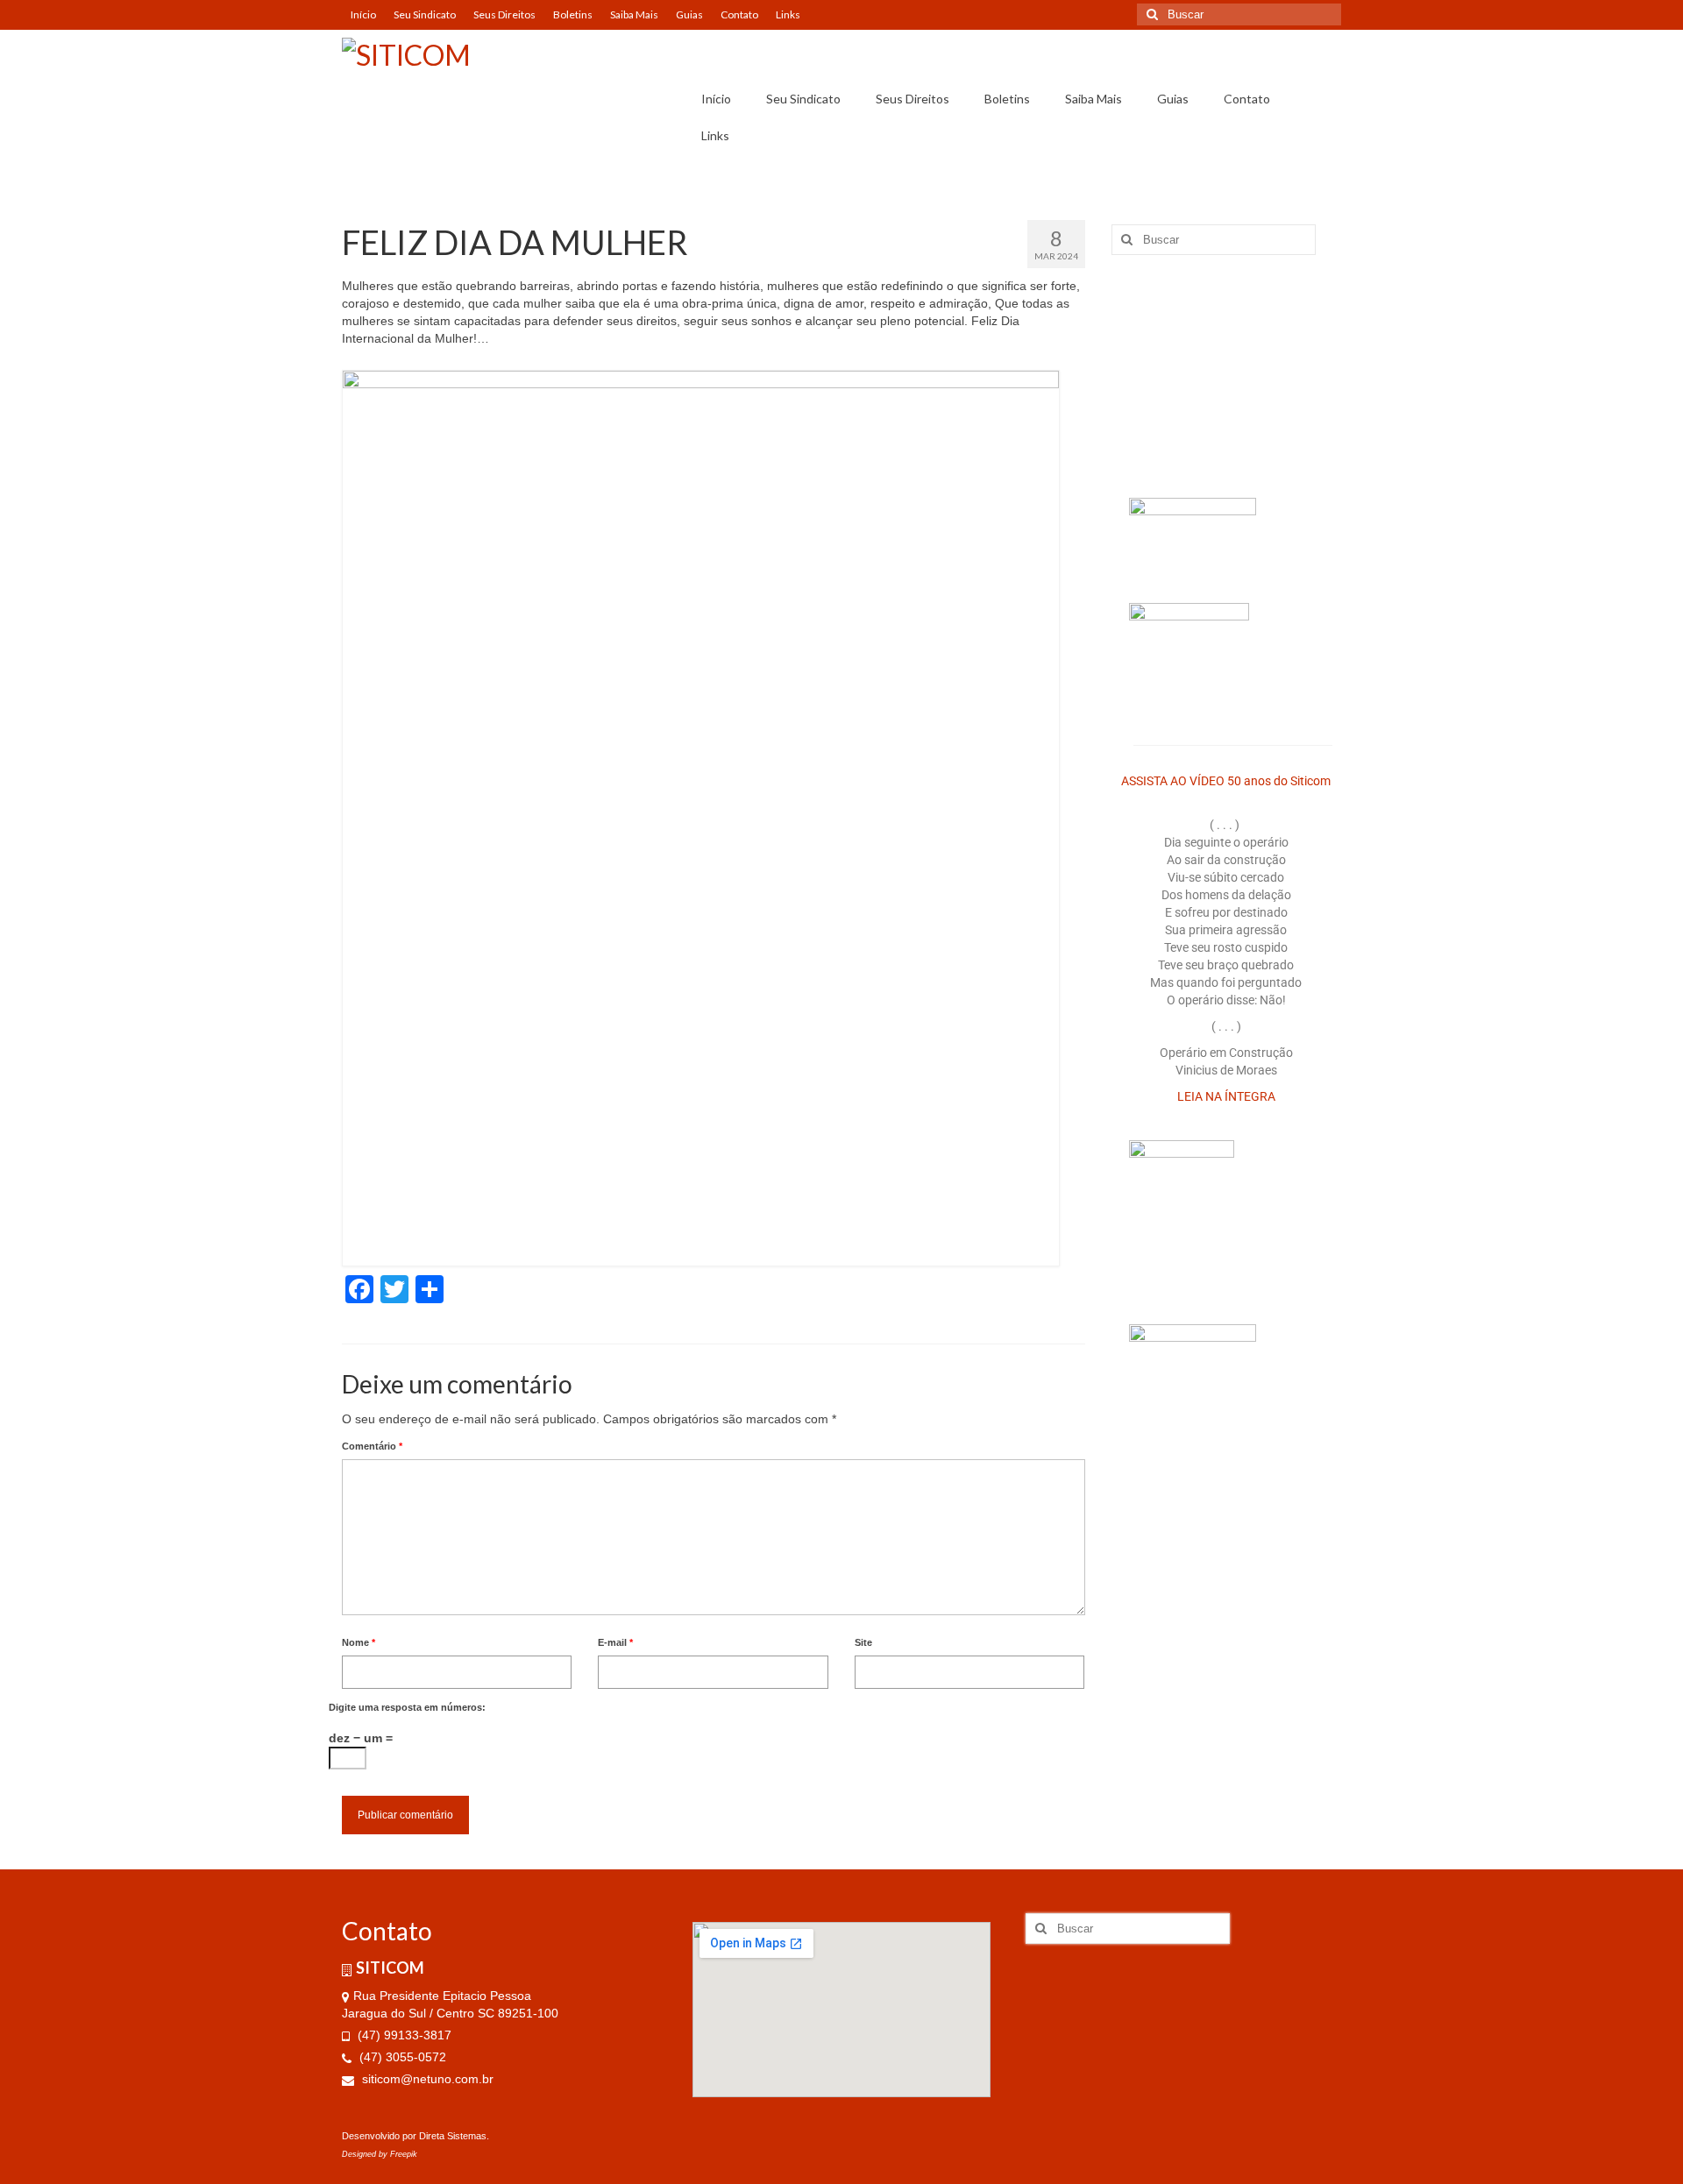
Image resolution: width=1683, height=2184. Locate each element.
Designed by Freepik (380, 2154)
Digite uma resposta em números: (407, 1707)
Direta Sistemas (453, 2136)
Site (863, 1642)
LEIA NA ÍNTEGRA (1226, 1096)
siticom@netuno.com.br (426, 2079)
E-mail (615, 1642)
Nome (359, 1642)
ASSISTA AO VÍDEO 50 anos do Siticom (1226, 781)
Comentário (372, 1446)
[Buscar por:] (1239, 14)
